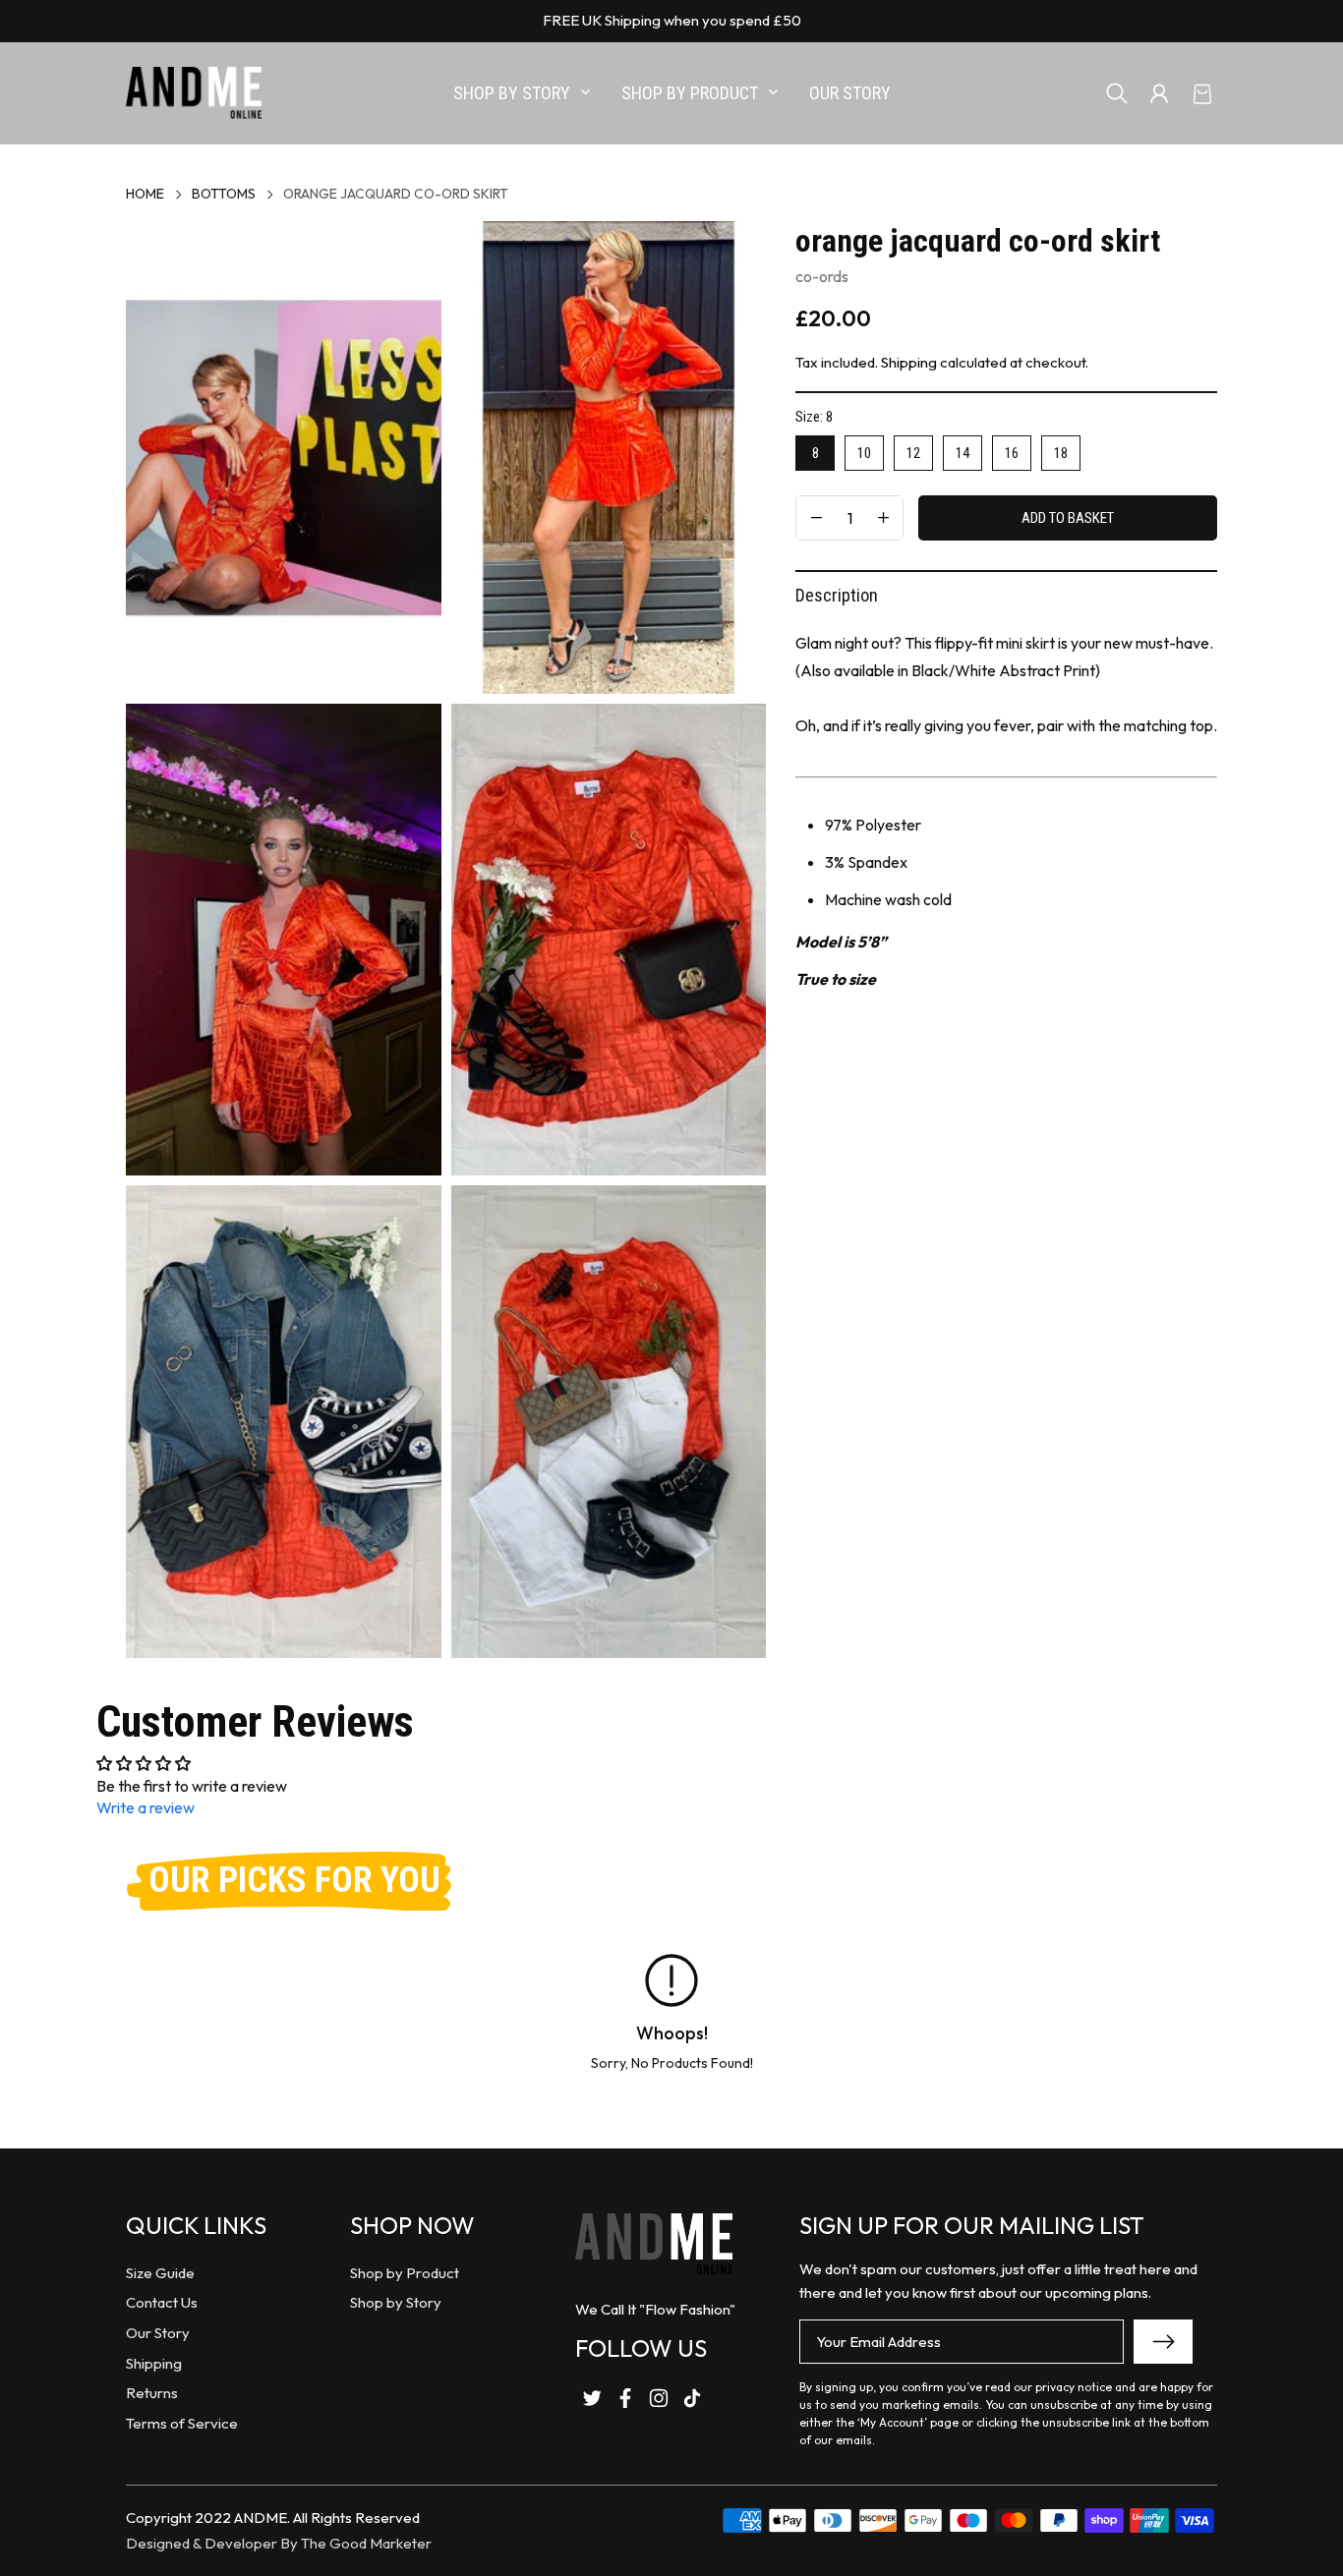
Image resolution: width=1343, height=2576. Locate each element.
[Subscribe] (1163, 2342)
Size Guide (160, 2273)
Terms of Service (182, 2423)
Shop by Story (396, 2302)
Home (145, 194)
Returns (152, 2393)
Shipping (909, 362)
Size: (814, 417)
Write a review (146, 1807)
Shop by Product (405, 2273)
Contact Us (162, 2302)
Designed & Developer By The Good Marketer (279, 2543)
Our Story (158, 2333)
